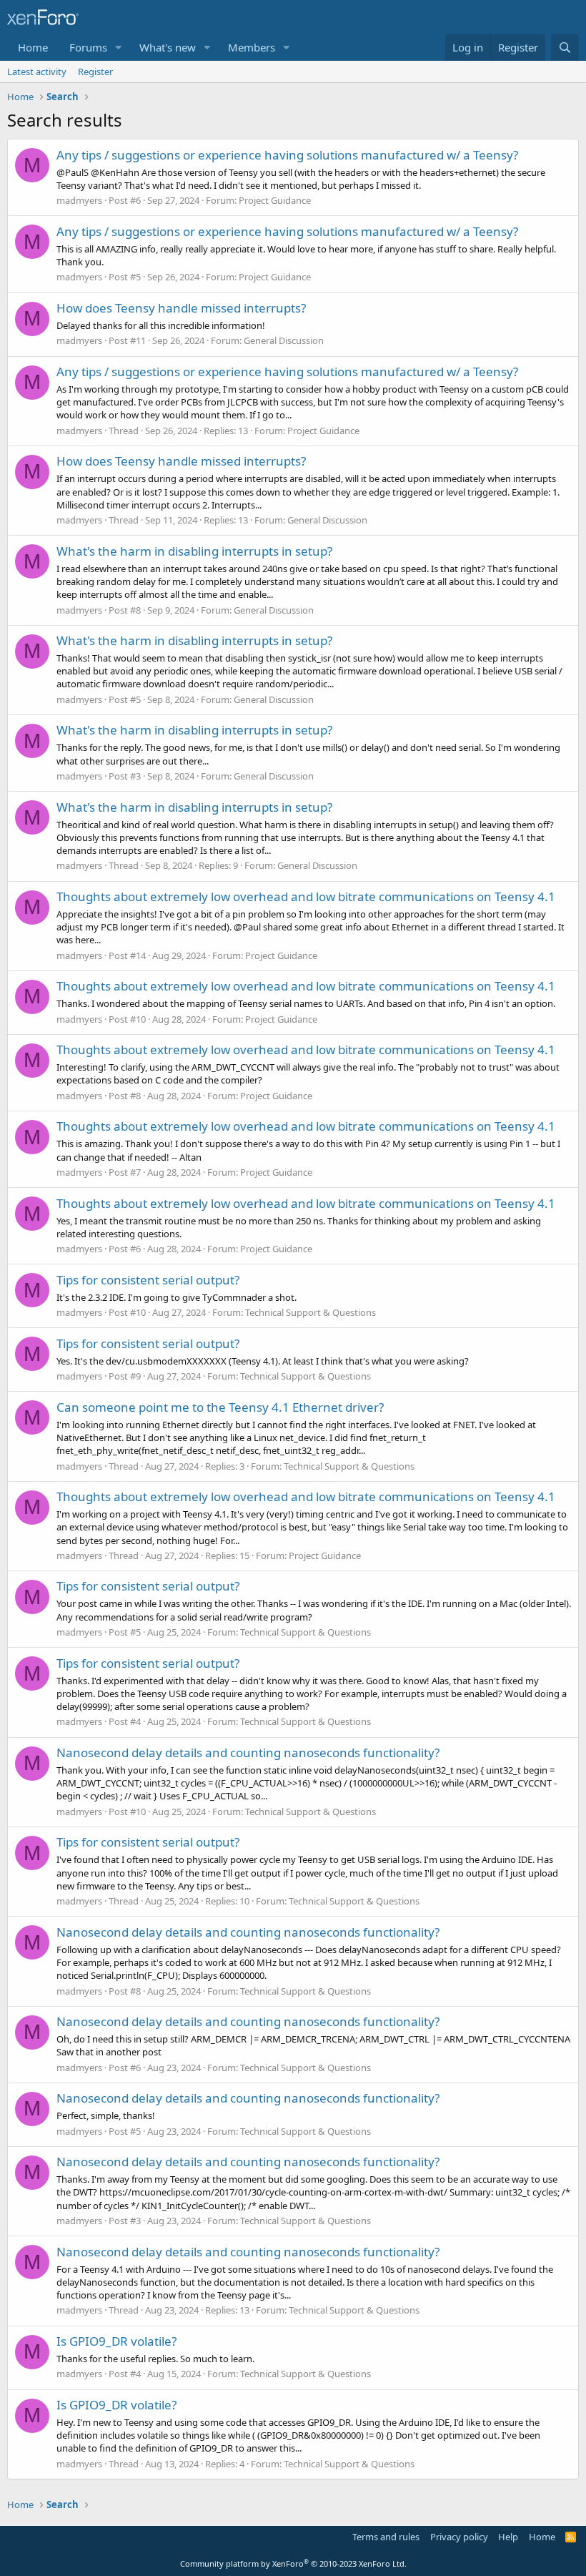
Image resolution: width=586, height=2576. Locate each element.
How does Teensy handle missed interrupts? (181, 308)
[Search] (565, 48)
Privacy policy (459, 2537)
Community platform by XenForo (293, 2563)
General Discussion (284, 340)
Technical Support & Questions (311, 1312)
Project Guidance (275, 200)
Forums (88, 47)
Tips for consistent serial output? (148, 1280)
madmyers (79, 200)
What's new (168, 47)
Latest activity (37, 72)
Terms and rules (386, 2537)
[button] (119, 48)
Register (95, 72)
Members (252, 47)
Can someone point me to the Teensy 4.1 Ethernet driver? (220, 1407)
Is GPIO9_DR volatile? (116, 2341)
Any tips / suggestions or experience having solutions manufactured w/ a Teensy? (287, 155)
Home (33, 47)
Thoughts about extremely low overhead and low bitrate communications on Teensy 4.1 (306, 896)
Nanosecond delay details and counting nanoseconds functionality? (248, 1752)
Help (508, 2537)
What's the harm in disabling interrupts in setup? (194, 551)
